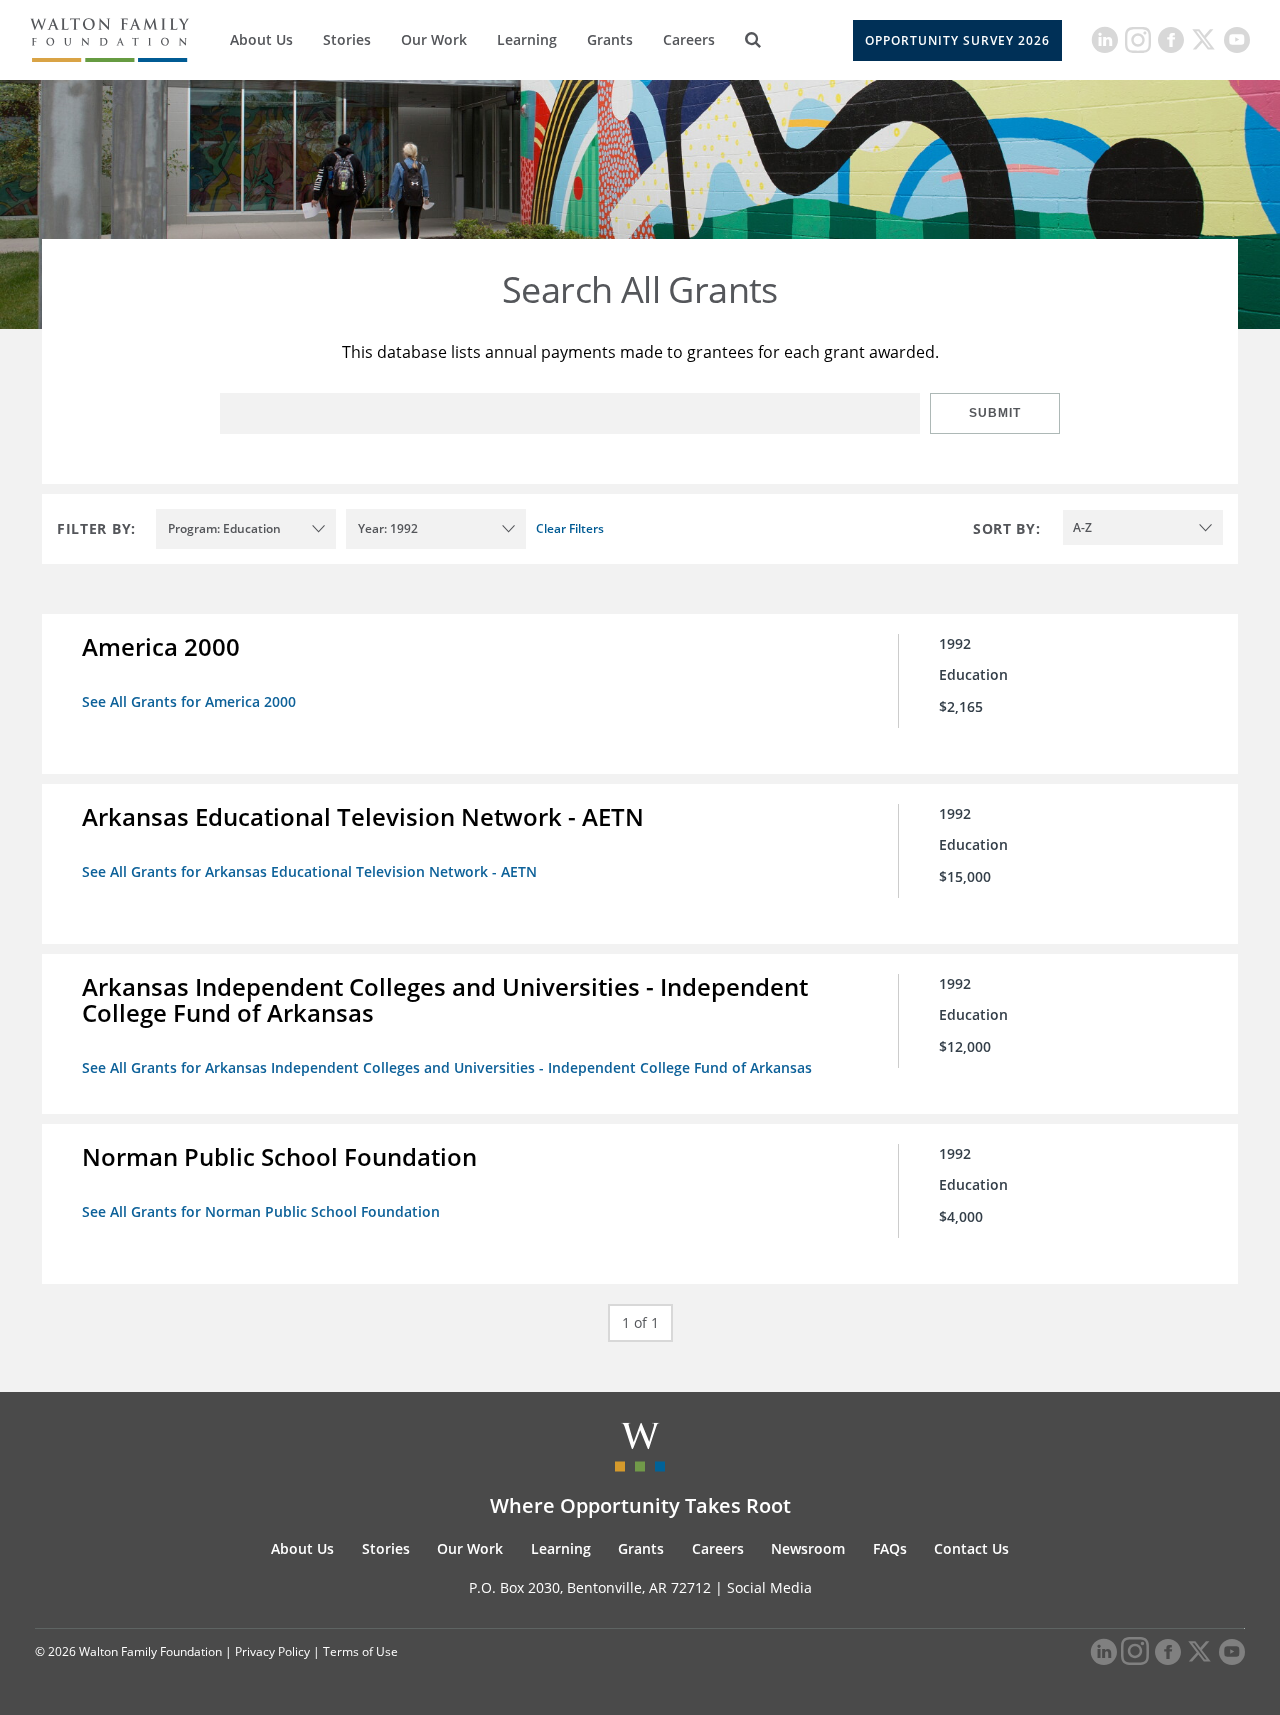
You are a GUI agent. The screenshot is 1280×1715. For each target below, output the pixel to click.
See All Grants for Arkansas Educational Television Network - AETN (309, 871)
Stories (347, 39)
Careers (689, 39)
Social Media (769, 1587)
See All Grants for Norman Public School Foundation (261, 1211)
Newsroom (808, 1548)
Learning (527, 39)
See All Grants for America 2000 (189, 701)
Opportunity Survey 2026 (957, 40)
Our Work (434, 39)
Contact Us (971, 1548)
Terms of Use (360, 1651)
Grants (610, 39)
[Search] (753, 40)
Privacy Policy (272, 1651)
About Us (261, 39)
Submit (995, 413)
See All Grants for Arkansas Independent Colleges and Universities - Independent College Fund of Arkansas (447, 1067)
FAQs (890, 1548)
